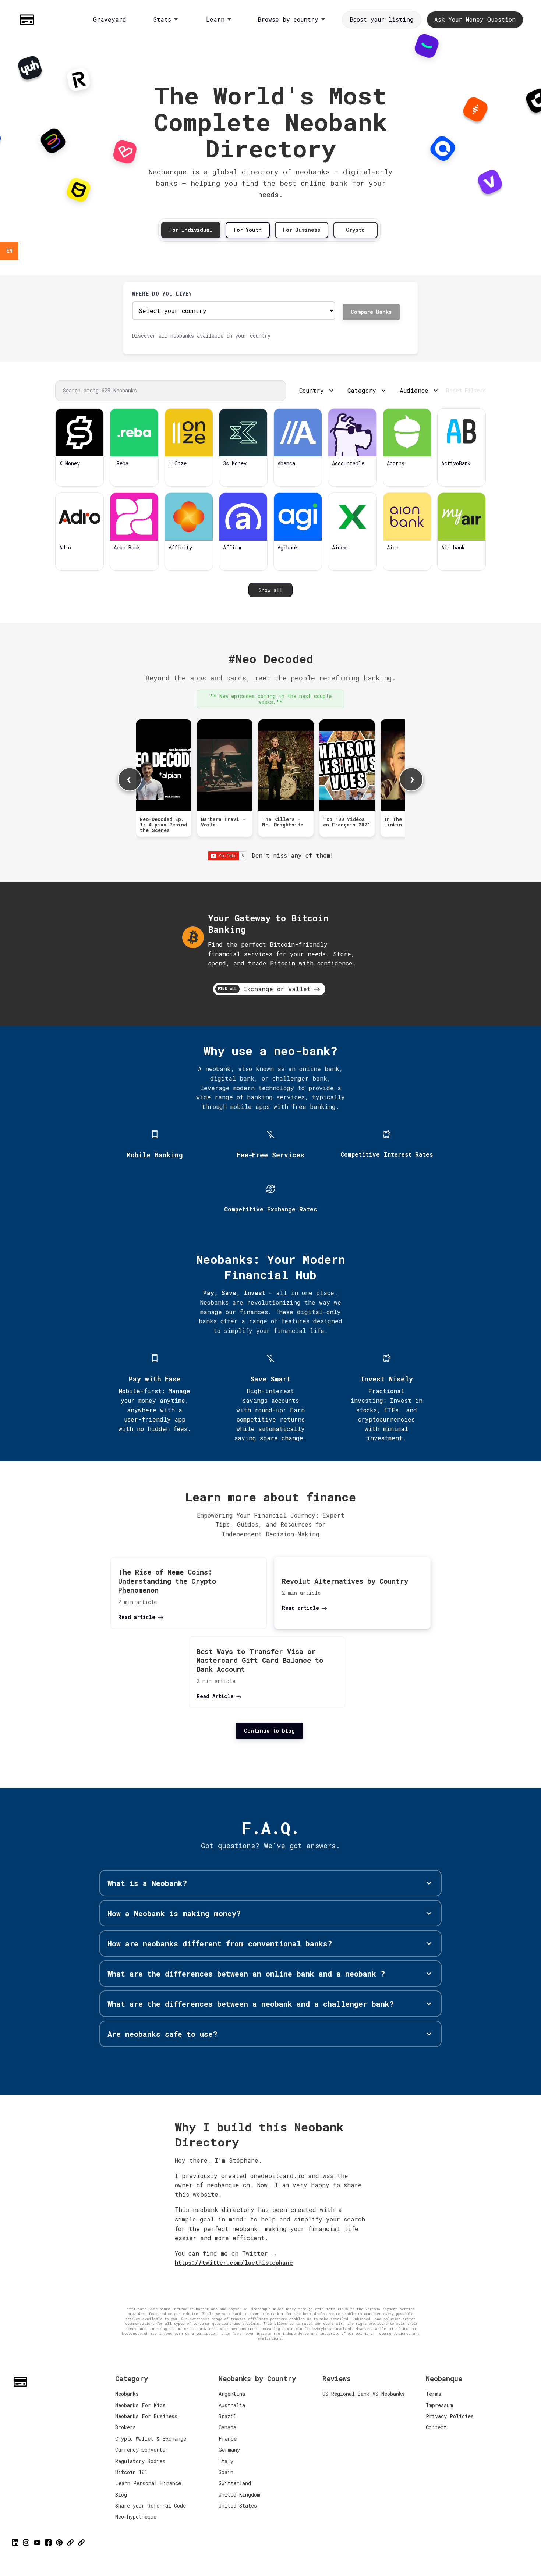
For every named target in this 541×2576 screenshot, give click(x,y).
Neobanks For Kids (140, 2405)
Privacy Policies (450, 2416)
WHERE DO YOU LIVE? (162, 294)
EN (9, 251)
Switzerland (235, 2483)
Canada (227, 2427)
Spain (226, 2472)
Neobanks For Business (146, 2416)
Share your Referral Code (151, 2506)
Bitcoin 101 (131, 2472)
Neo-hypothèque (136, 2517)
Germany (229, 2450)
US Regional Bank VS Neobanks (364, 2394)
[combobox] (9, 251)
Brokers (125, 2427)
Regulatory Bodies (140, 2461)
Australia (232, 2405)
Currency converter (142, 2450)
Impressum (439, 2405)
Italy (226, 2461)
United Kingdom (239, 2495)
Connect (436, 2427)
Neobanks (127, 2394)
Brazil (227, 2416)
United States (238, 2506)
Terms (434, 2394)
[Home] (29, 20)
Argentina (232, 2394)
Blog (121, 2495)
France (228, 2439)
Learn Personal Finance (148, 2483)
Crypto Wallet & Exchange (151, 2439)
